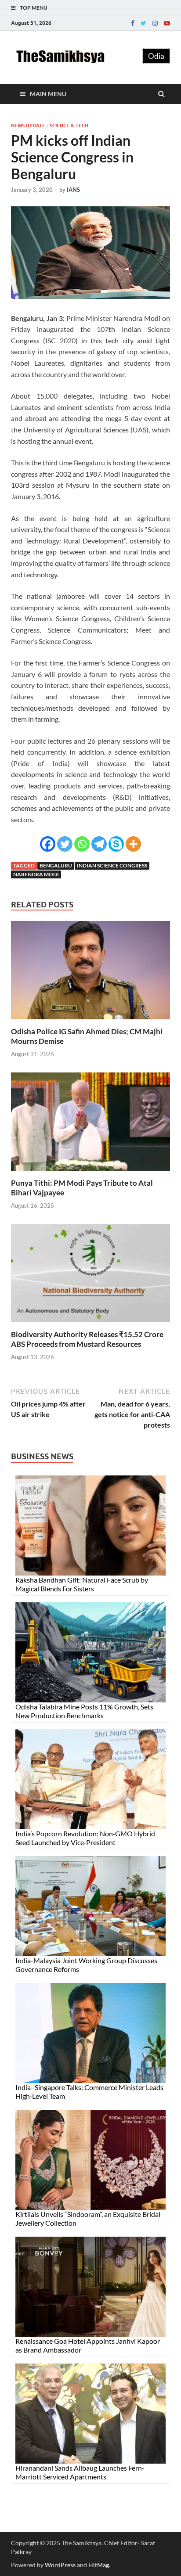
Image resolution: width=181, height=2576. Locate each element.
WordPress (60, 2565)
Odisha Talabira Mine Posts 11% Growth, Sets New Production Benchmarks (84, 1711)
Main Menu (48, 94)
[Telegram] (99, 844)
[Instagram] (155, 23)
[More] (133, 844)
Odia (156, 56)
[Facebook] (133, 23)
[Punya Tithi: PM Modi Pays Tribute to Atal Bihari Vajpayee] (90, 1173)
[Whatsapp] (82, 844)
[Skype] (116, 844)
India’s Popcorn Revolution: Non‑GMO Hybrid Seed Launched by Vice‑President (85, 1838)
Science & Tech (69, 126)
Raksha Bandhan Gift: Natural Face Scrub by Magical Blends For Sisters (82, 1584)
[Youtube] (167, 23)
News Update (28, 126)
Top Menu (34, 8)
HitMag (99, 2565)
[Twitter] (143, 23)
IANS (73, 190)
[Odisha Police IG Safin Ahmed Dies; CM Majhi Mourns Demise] (90, 1021)
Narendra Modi (36, 874)
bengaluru (56, 865)
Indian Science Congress (112, 865)
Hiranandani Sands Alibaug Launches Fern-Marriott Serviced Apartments (80, 2472)
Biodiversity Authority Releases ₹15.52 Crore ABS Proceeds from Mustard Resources (87, 1339)
